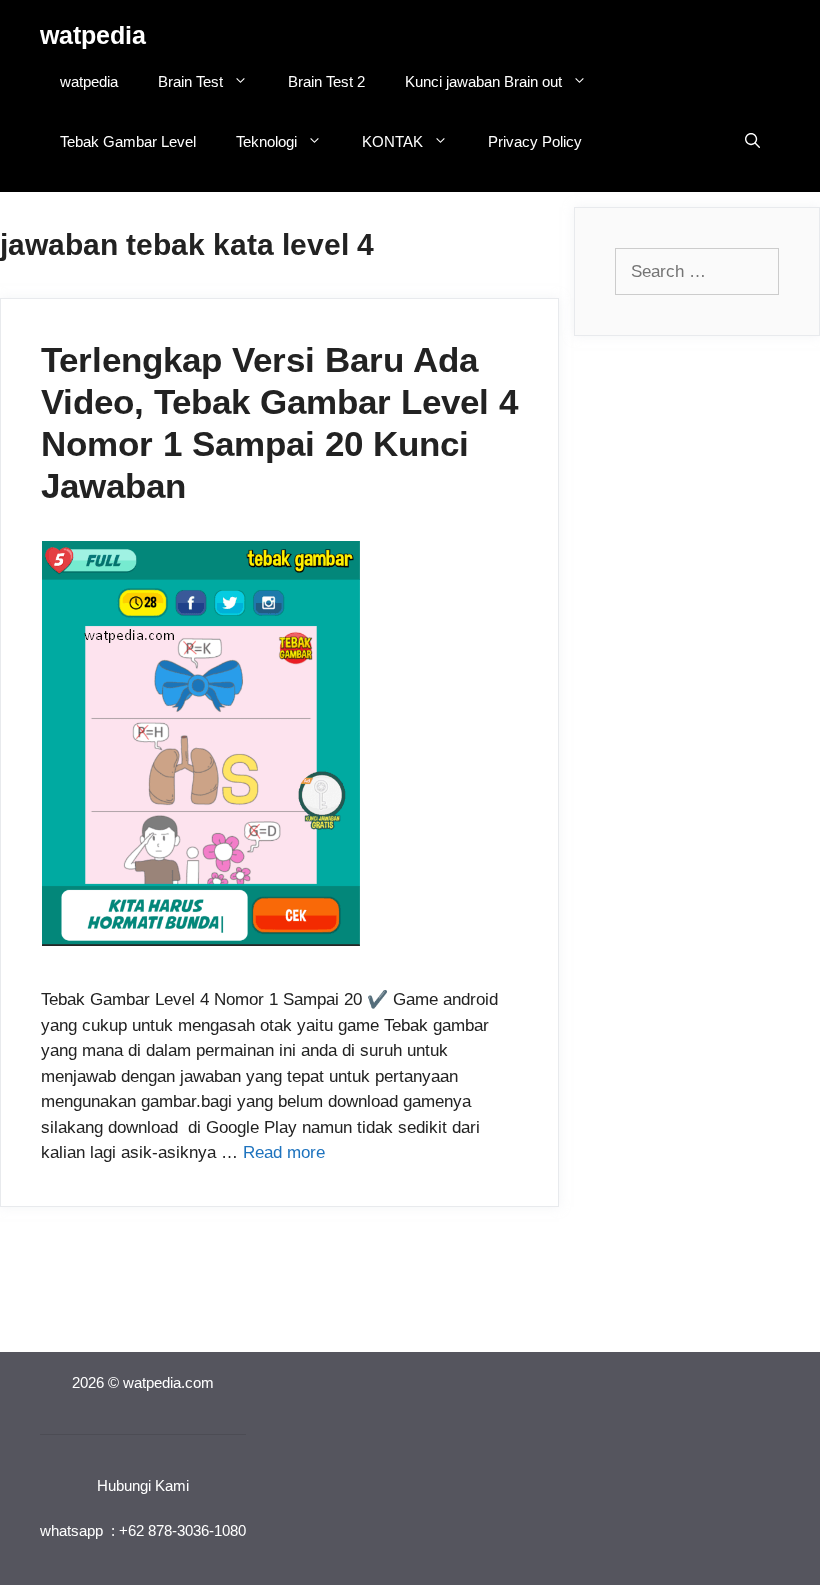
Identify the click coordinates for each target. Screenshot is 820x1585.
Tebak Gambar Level (128, 141)
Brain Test (190, 81)
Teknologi (266, 141)
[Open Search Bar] (752, 142)
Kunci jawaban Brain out (483, 81)
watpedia (93, 35)
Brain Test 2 (326, 81)
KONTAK (392, 141)
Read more (284, 1152)
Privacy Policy (535, 141)
